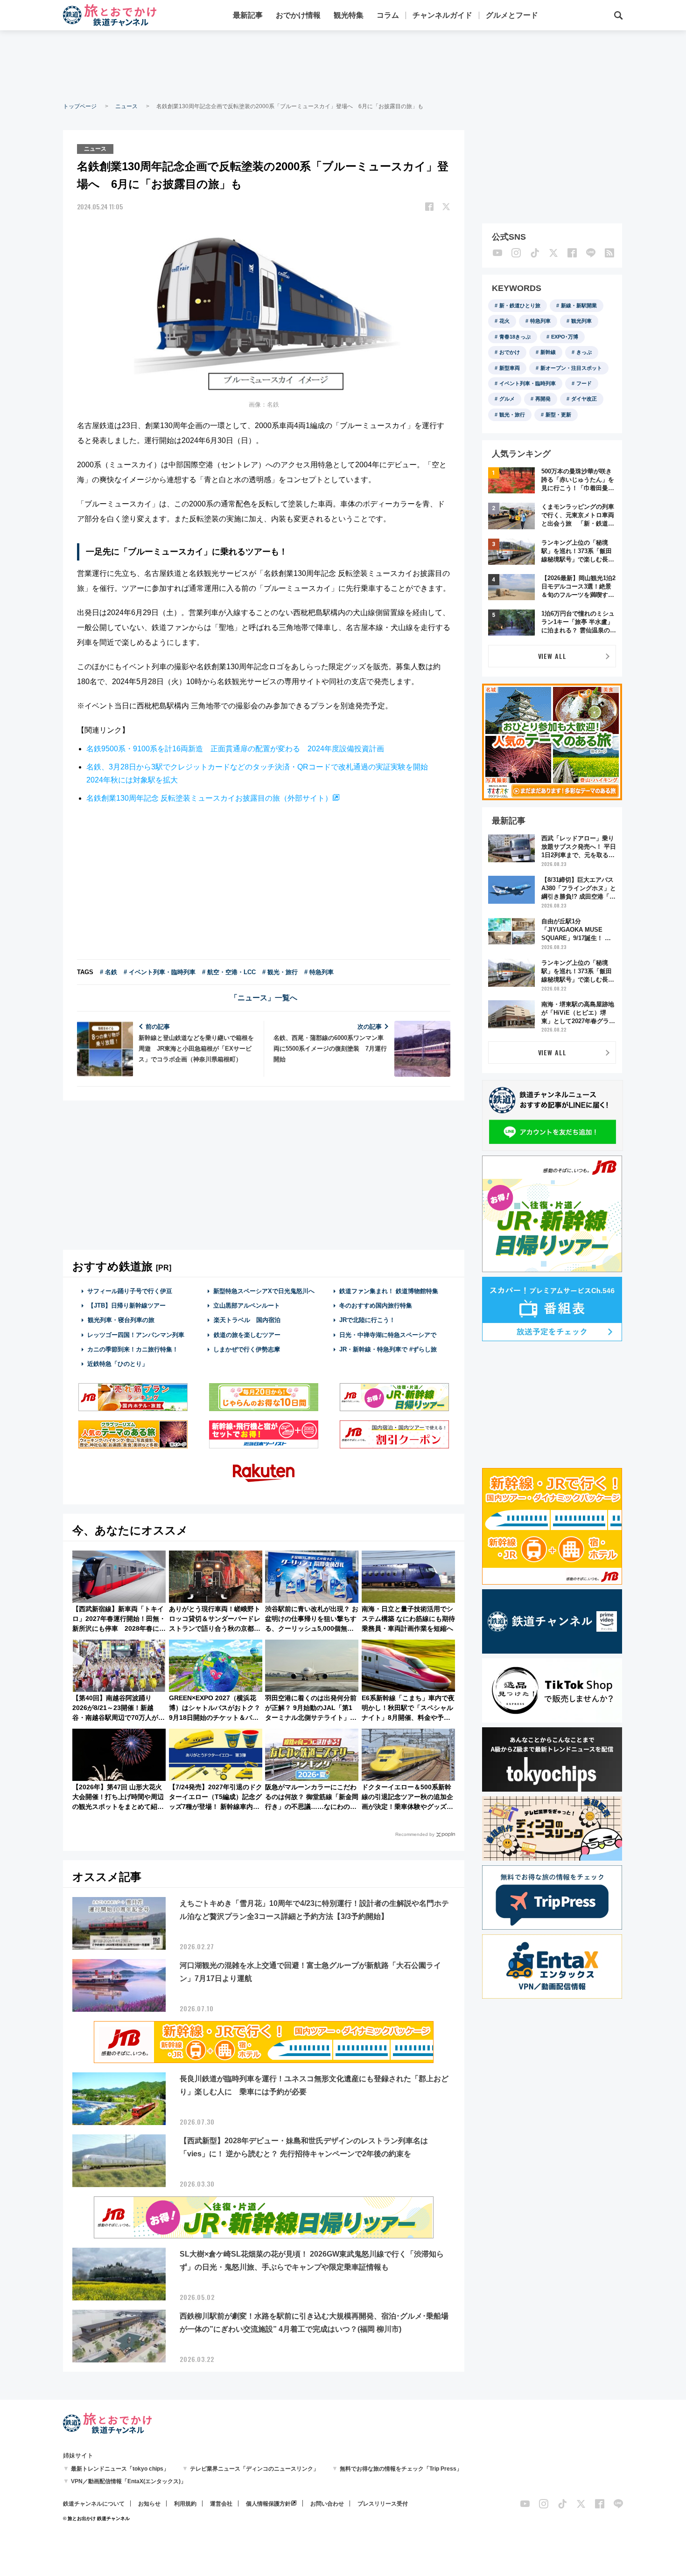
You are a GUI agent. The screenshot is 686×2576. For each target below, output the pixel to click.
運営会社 (221, 2504)
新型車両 (510, 368)
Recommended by (415, 1834)
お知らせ (149, 2504)
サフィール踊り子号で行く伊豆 (130, 1291)
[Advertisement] (343, 65)
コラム (388, 15)
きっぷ (584, 352)
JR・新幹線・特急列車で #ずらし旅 (388, 1349)
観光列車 (581, 321)
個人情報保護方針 (268, 2504)
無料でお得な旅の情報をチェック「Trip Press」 (401, 2469)
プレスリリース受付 (383, 2504)
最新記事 (248, 15)
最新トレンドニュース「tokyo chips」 (120, 2469)
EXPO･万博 (565, 337)
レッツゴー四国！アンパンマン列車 (136, 1335)
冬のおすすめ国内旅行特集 (376, 1305)
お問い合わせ (327, 2504)
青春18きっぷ (515, 337)
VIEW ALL (552, 656)
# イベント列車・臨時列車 (160, 972)
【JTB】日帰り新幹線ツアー (127, 1305)
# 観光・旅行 (280, 972)
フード (584, 383)
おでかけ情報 (298, 15)
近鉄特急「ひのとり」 (118, 1364)
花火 (504, 321)
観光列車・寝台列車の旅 (121, 1320)
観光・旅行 (512, 415)
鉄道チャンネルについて (94, 2504)
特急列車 (540, 321)
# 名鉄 (108, 972)
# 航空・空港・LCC (229, 972)
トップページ (80, 106)
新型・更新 (558, 415)
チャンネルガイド (442, 15)
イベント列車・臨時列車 (528, 383)
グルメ (507, 399)
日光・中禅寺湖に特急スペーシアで (388, 1335)
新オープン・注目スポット (571, 368)
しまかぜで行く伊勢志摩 (247, 1349)
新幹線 (548, 352)
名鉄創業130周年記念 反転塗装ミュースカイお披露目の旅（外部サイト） (209, 798)
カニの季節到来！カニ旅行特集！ (133, 1349)
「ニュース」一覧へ (264, 998)
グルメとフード (512, 15)
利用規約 (185, 2504)
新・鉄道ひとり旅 (520, 305)
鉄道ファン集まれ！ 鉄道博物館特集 (389, 1291)
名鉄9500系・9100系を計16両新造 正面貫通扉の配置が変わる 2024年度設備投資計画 (235, 749)
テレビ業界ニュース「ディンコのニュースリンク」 (254, 2469)
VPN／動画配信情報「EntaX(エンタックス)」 (129, 2481)
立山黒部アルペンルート (247, 1305)
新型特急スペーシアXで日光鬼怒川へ (264, 1291)
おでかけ (510, 352)
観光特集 (349, 15)
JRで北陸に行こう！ (367, 1320)
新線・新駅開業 (579, 305)
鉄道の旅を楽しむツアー (247, 1335)
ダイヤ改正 (584, 399)
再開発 (543, 399)
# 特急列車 (319, 972)
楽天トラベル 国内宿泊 (247, 1320)
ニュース (126, 106)
